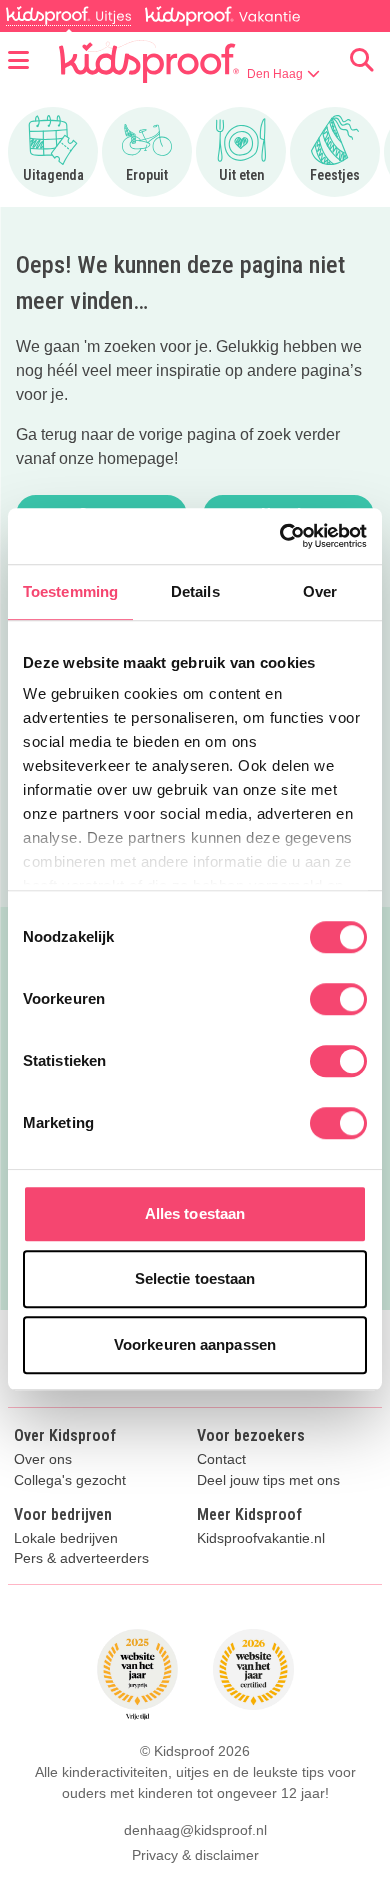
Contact (221, 1459)
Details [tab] (195, 591)
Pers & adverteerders (81, 1558)
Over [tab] (320, 591)
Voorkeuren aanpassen (195, 1344)
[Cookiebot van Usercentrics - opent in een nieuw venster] (280, 536)
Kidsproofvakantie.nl (261, 1538)
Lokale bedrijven (66, 1538)
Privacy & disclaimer (195, 1855)
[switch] (338, 999)
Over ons (43, 1459)
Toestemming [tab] (70, 591)
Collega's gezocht (70, 1480)
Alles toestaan (195, 1213)
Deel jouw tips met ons (268, 1480)
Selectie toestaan (195, 1278)
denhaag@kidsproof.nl (195, 1830)
